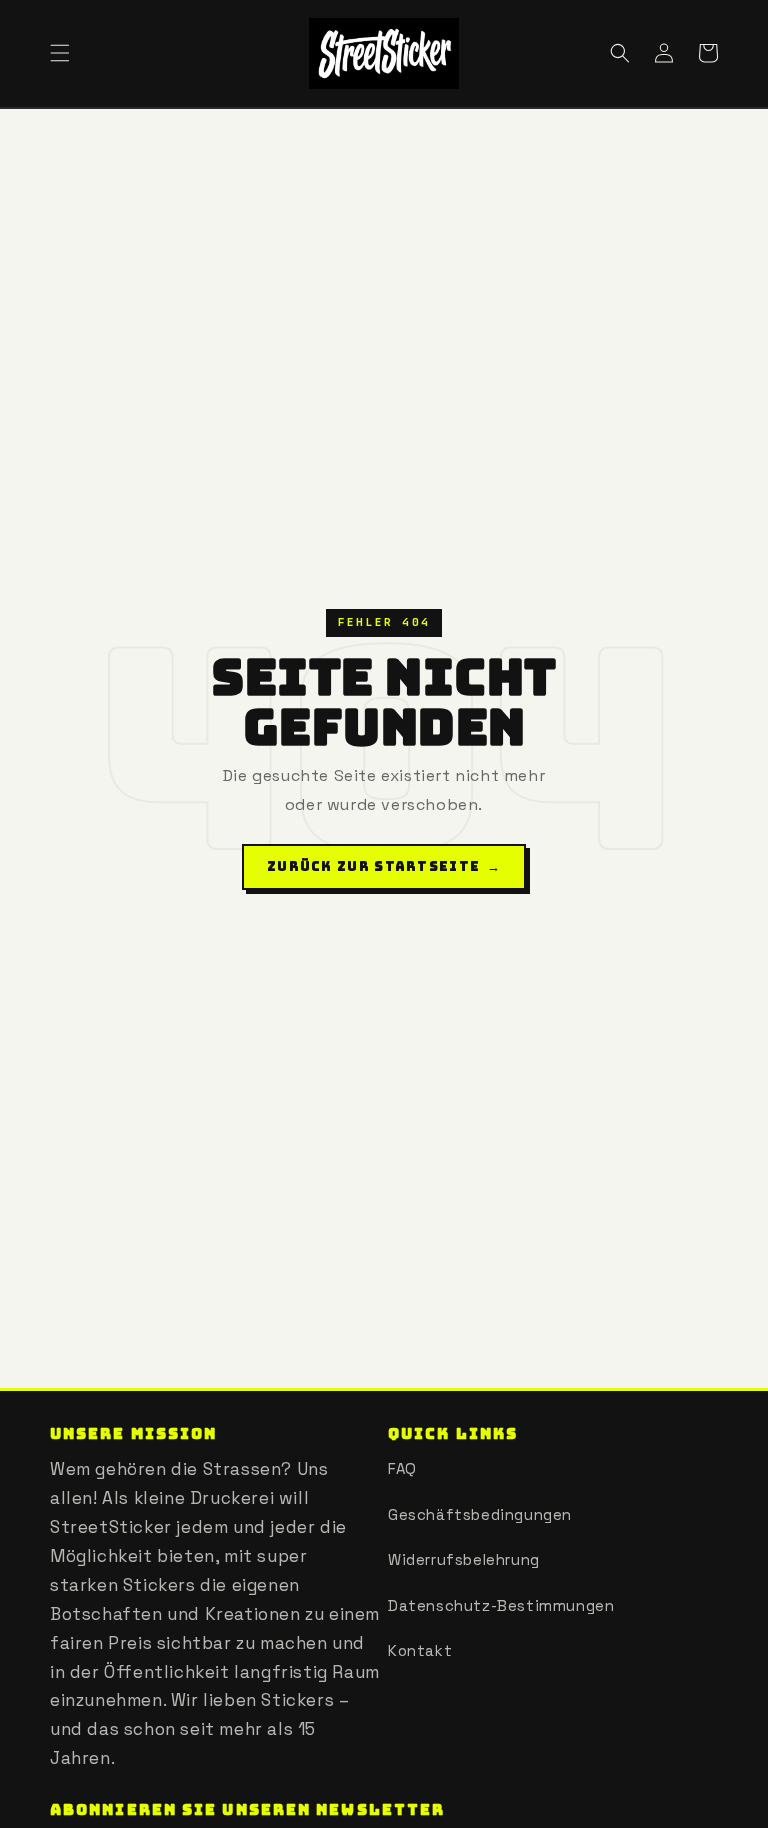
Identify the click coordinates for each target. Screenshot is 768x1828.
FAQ (402, 1468)
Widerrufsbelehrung (464, 1559)
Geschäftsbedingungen (480, 1514)
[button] (60, 53)
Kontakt (420, 1650)
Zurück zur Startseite (384, 866)
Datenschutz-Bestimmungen (501, 1605)
